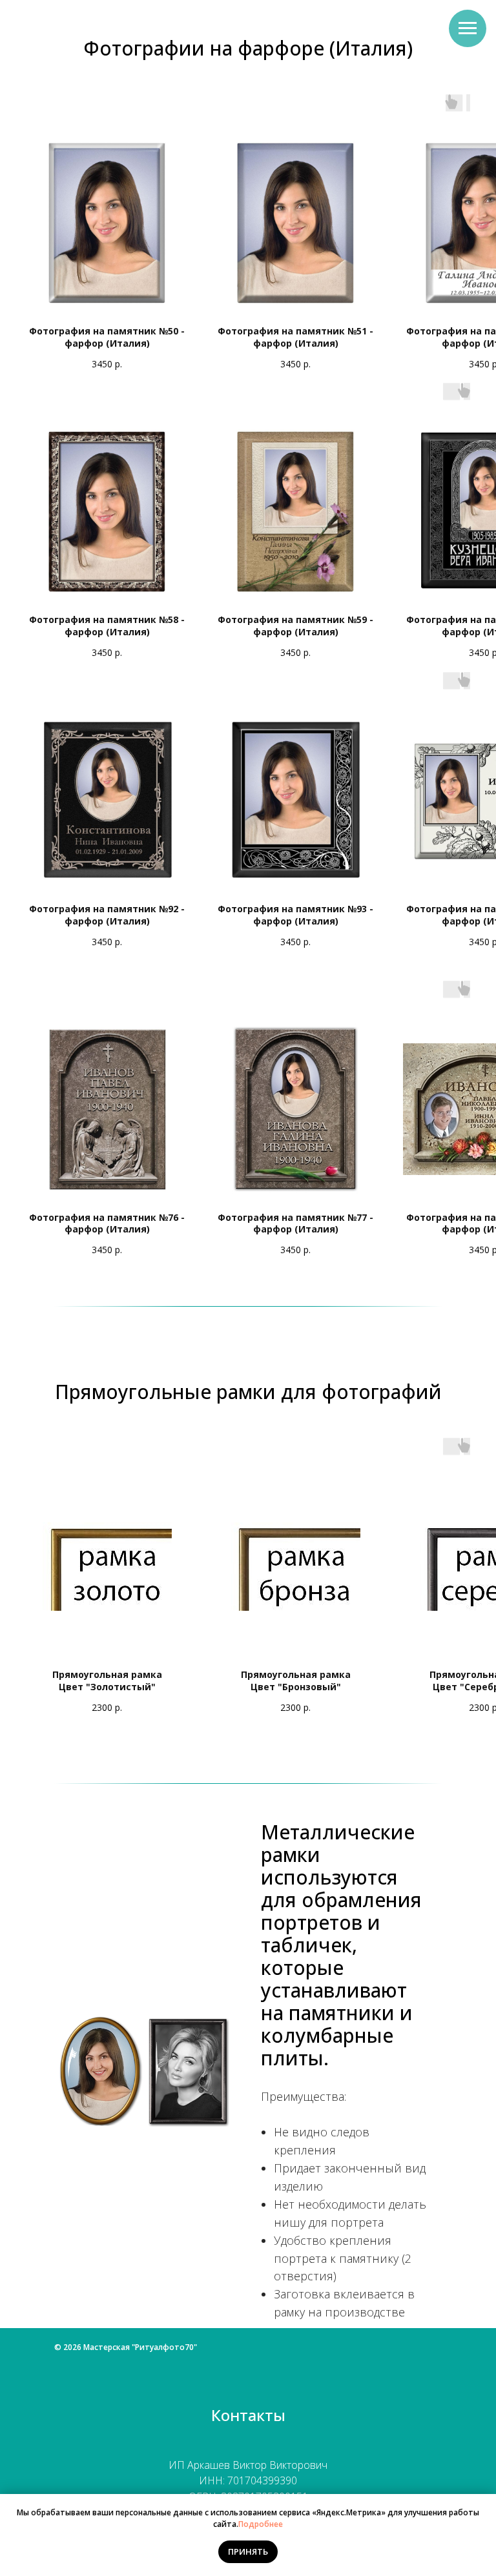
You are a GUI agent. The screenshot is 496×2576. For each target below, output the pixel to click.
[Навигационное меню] (468, 28)
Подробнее (261, 2524)
